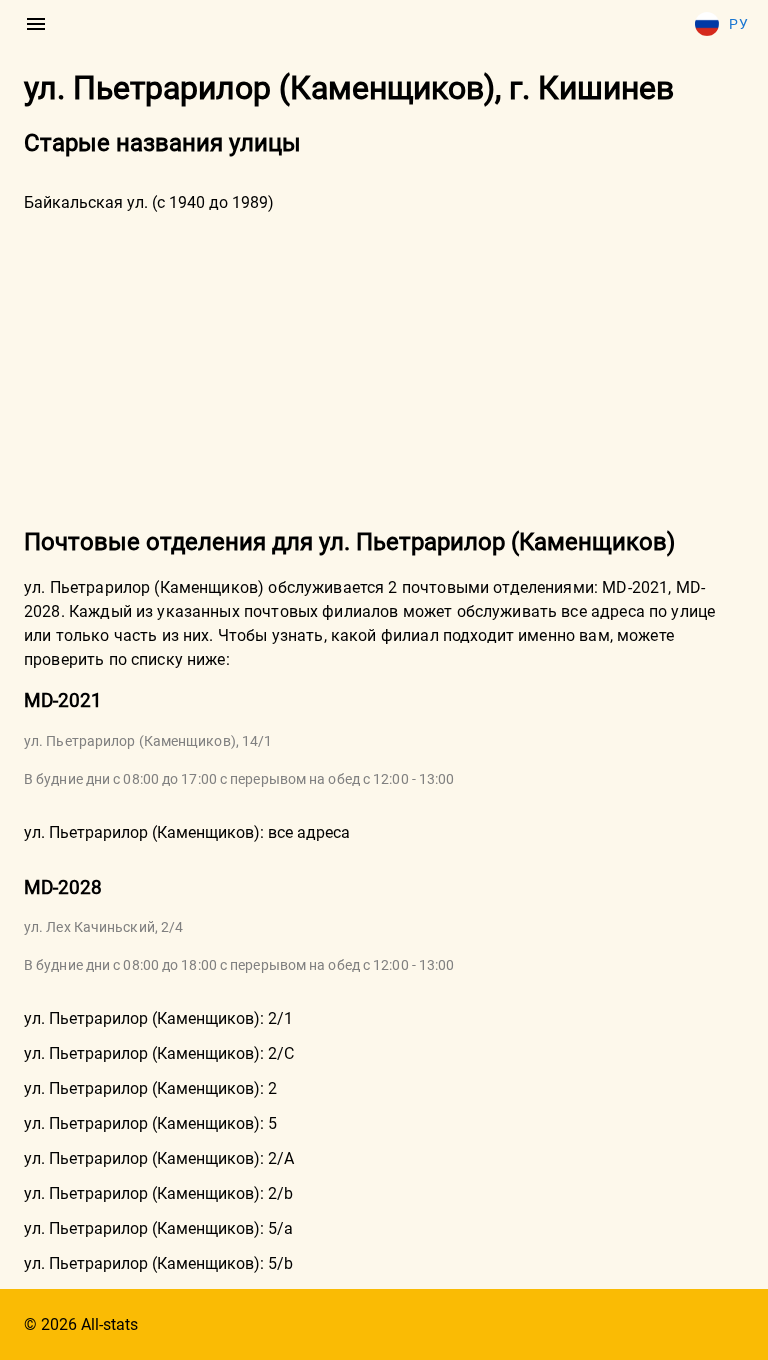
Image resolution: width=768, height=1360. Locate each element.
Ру (738, 24)
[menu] (36, 24)
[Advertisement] (384, 368)
